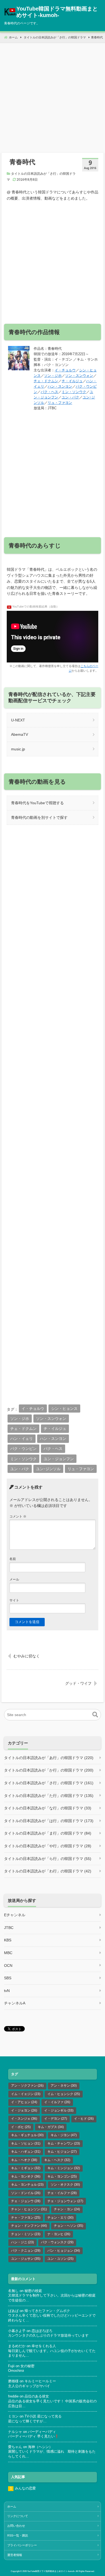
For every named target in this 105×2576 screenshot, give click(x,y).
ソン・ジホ (53, 376)
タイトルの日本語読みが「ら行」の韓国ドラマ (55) (48, 1859)
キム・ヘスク (57, 2160)
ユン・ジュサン (26, 2259)
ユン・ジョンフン (59, 1459)
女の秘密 (27, 2366)
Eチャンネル (15, 1915)
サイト (14, 1600)
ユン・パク (70, 397)
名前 (13, 1559)
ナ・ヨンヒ (59, 2234)
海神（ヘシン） (40, 2447)
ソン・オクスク (65, 2185)
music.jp (18, 749)
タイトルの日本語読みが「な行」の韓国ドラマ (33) (48, 1808)
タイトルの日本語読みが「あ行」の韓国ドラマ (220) (49, 1758)
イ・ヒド (84, 2119)
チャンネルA (15, 2003)
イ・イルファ (57, 2102)
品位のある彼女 (37, 2396)
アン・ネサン (64, 2086)
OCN (8, 1965)
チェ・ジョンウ (26, 2201)
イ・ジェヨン (24, 2110)
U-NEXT (18, 720)
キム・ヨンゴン (62, 2176)
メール (14, 1579)
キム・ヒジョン (62, 2152)
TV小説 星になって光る (43, 2416)
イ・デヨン (56, 2119)
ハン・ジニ (22, 2242)
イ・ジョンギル (59, 2110)
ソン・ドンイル (26, 2193)
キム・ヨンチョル (27, 2185)
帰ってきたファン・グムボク (47, 2311)
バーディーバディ (42, 2432)
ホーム (12, 2506)
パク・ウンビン (23, 1449)
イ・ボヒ (21, 2127)
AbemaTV (20, 734)
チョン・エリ (60, 2218)
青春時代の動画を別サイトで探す (39, 817)
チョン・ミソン (26, 2234)
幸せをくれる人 (44, 2346)
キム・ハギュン (26, 2152)
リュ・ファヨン (60, 403)
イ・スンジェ (24, 2119)
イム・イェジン (26, 2094)
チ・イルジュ (72, 381)
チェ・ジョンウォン (65, 2201)
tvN (7, 1991)
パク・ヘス (49, 392)
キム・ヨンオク (26, 2176)
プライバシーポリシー (22, 2545)
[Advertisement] (52, 96)
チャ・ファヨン (26, 2218)
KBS (8, 1940)
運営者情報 (15, 2555)
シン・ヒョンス (64, 1409)
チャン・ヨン (67, 2209)
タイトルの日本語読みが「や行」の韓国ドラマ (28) (48, 1846)
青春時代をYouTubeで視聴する (37, 803)
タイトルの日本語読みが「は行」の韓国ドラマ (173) (49, 1821)
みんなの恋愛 (25, 2488)
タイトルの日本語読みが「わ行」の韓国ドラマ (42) (48, 1871)
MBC (8, 1953)
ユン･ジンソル (48, 1469)
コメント (18, 1516)
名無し (13, 2291)
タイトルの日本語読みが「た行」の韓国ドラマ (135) (49, 1796)
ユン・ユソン (60, 2259)
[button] (95, 1715)
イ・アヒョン (24, 2102)
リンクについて (18, 2516)
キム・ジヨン (64, 2135)
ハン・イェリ (22, 1439)
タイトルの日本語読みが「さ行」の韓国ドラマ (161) (49, 1783)
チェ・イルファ (62, 2193)
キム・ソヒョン (26, 2143)
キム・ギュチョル (27, 2135)
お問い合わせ (16, 2526)
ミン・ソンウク (74, 392)
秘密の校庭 (33, 2291)
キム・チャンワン (64, 2143)
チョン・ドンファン (29, 2226)
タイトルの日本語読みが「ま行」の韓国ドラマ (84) (48, 1833)
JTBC (9, 1928)
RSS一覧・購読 (18, 2535)
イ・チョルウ (65, 370)
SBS (8, 1978)
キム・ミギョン (26, 2168)
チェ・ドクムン (46, 381)
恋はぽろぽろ (42, 2331)
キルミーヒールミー (40, 2381)
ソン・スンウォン (79, 376)
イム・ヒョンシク (64, 2094)
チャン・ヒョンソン (29, 2209)
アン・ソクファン (27, 2086)
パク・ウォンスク (57, 2242)
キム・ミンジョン (64, 2168)
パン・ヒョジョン (64, 2251)
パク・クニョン (26, 2251)
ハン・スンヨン (60, 386)
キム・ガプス (51, 2127)
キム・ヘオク (24, 2160)
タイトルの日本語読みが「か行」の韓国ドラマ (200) (49, 1770)
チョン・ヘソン (69, 2226)
